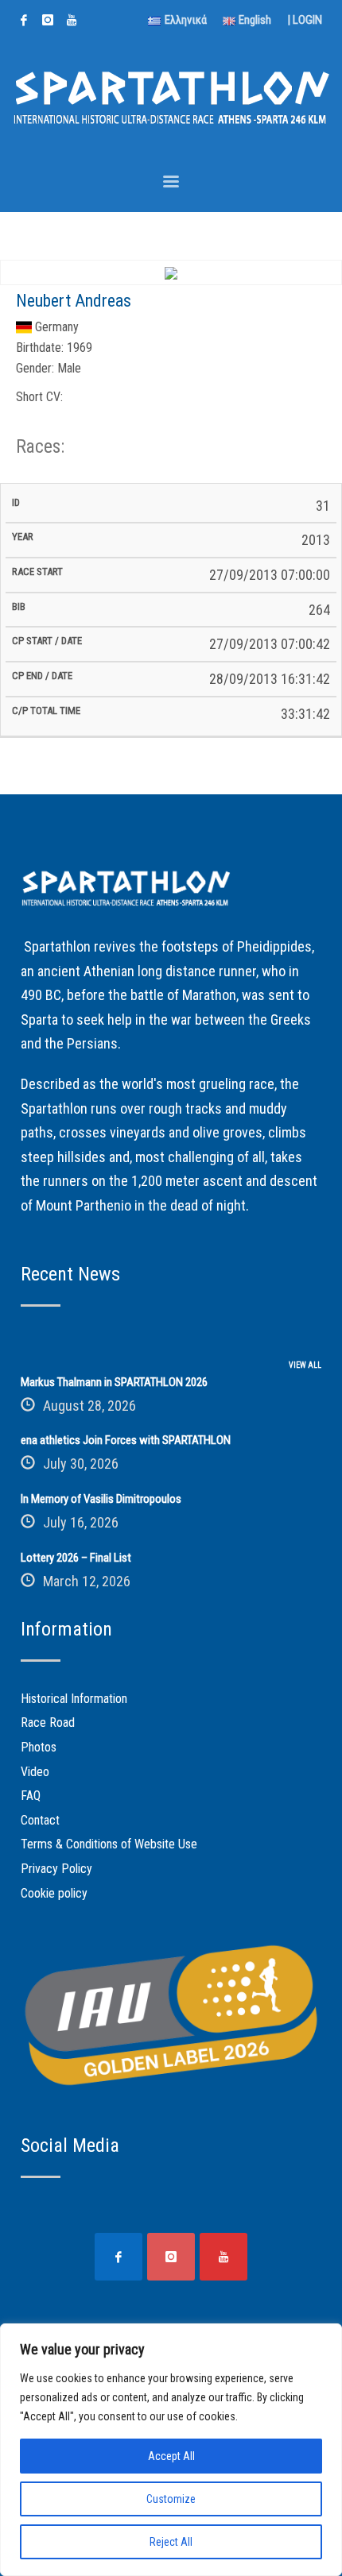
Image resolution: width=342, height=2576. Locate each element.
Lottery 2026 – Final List (76, 1558)
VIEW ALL (305, 1365)
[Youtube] (72, 20)
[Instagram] (48, 20)
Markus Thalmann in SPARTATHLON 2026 (114, 1382)
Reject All (171, 2542)
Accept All (171, 2456)
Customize (171, 2499)
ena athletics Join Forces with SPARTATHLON (126, 1440)
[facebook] (24, 20)
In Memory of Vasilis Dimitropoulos (101, 1499)
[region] (171, 2450)
